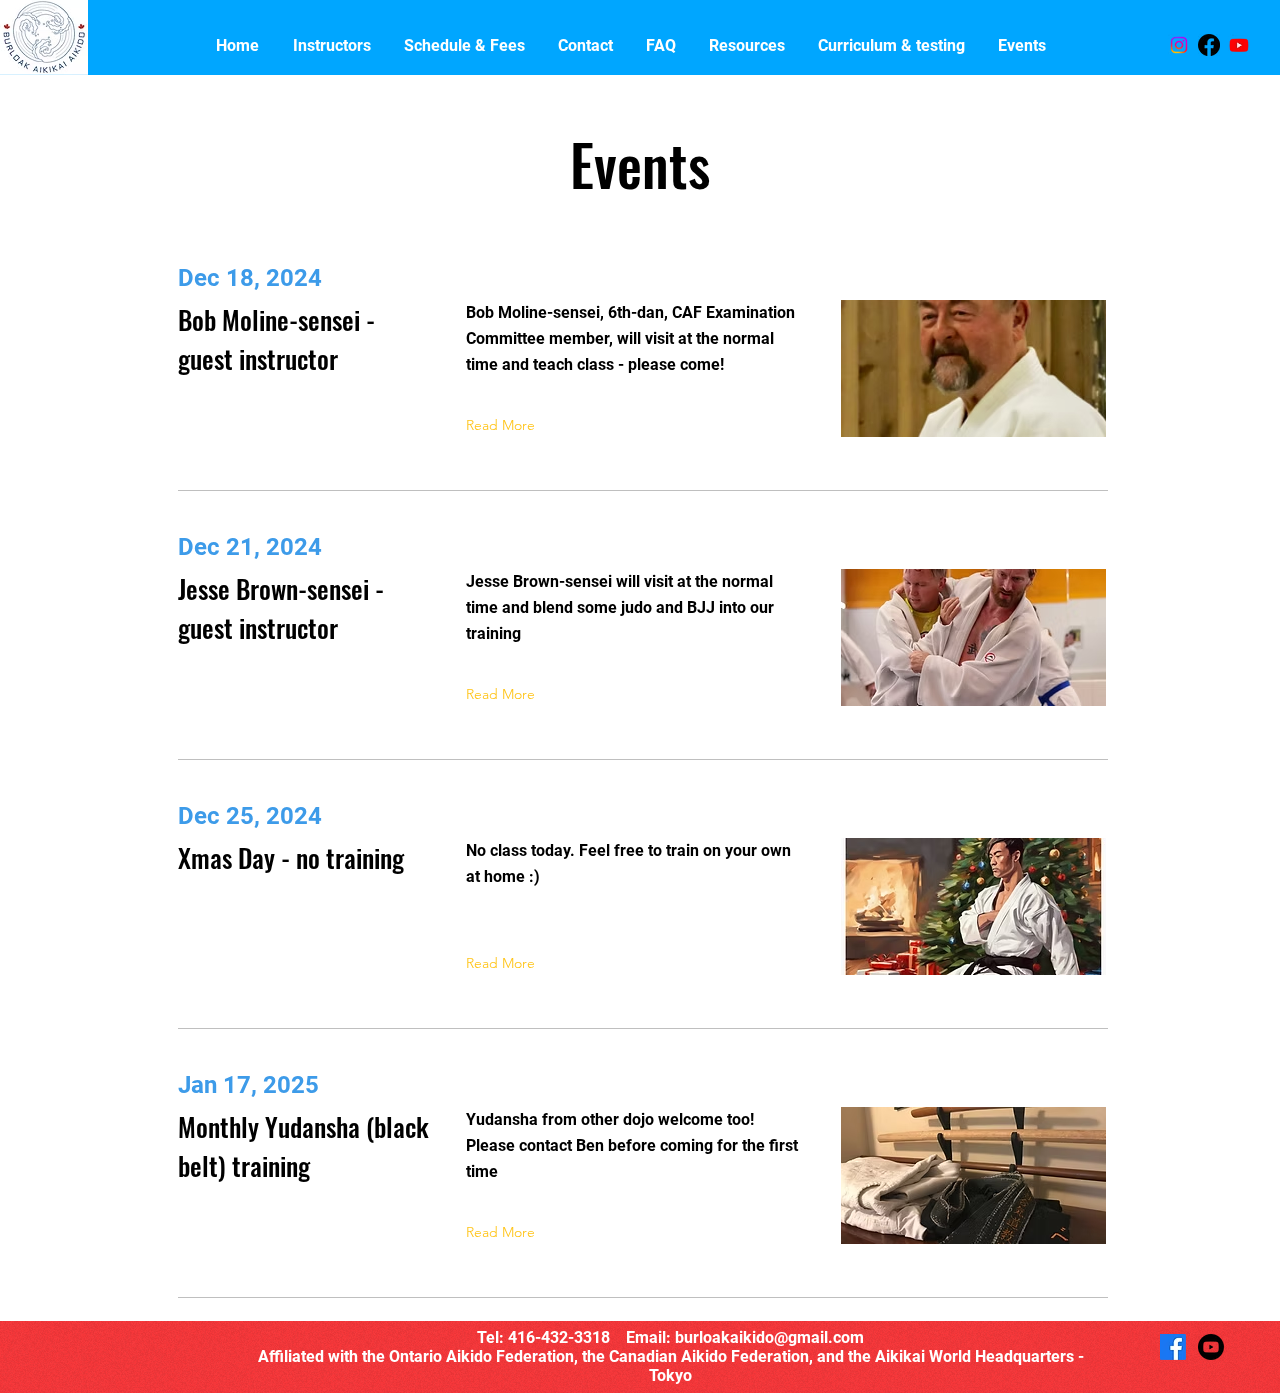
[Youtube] (1239, 45)
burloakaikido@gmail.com (769, 1337)
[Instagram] (1179, 45)
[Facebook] (1209, 45)
